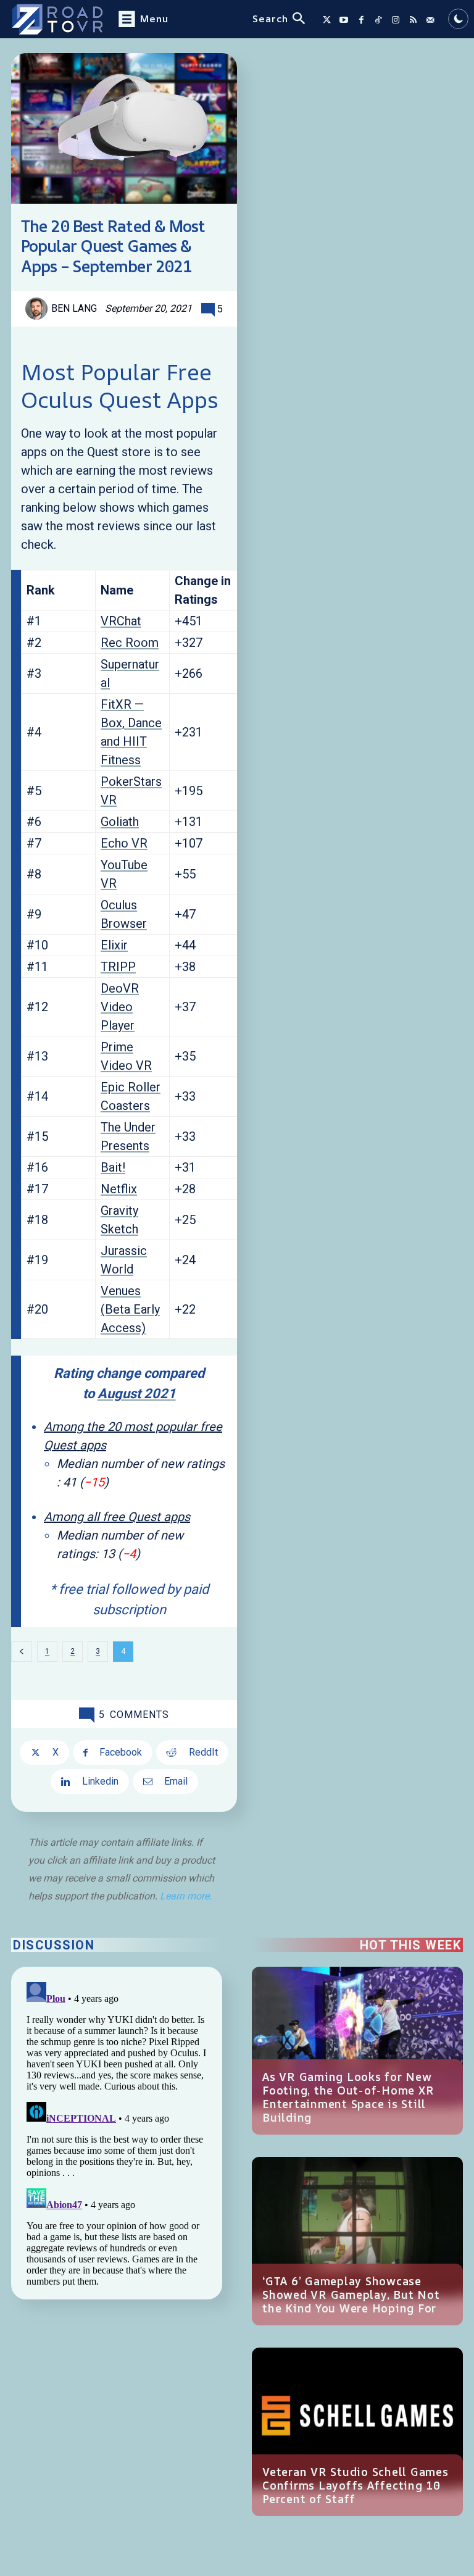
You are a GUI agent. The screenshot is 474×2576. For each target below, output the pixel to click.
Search (270, 19)
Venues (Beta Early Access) (130, 1309)
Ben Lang (74, 308)
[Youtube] (344, 20)
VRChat (121, 621)
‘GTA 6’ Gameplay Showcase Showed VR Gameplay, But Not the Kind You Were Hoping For (351, 2295)
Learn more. (186, 1896)
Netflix (119, 1189)
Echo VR (124, 843)
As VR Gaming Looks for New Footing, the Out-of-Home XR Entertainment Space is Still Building (348, 2097)
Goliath (120, 822)
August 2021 (137, 1394)
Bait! (113, 1167)
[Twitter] (326, 20)
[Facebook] (361, 20)
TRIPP (118, 967)
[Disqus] (117, 2132)
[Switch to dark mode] (458, 19)
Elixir (114, 945)
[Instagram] (396, 20)
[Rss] (413, 20)
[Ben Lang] (38, 309)
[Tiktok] (378, 20)
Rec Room (130, 643)
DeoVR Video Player (120, 1007)
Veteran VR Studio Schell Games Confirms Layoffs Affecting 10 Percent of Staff (355, 2485)
